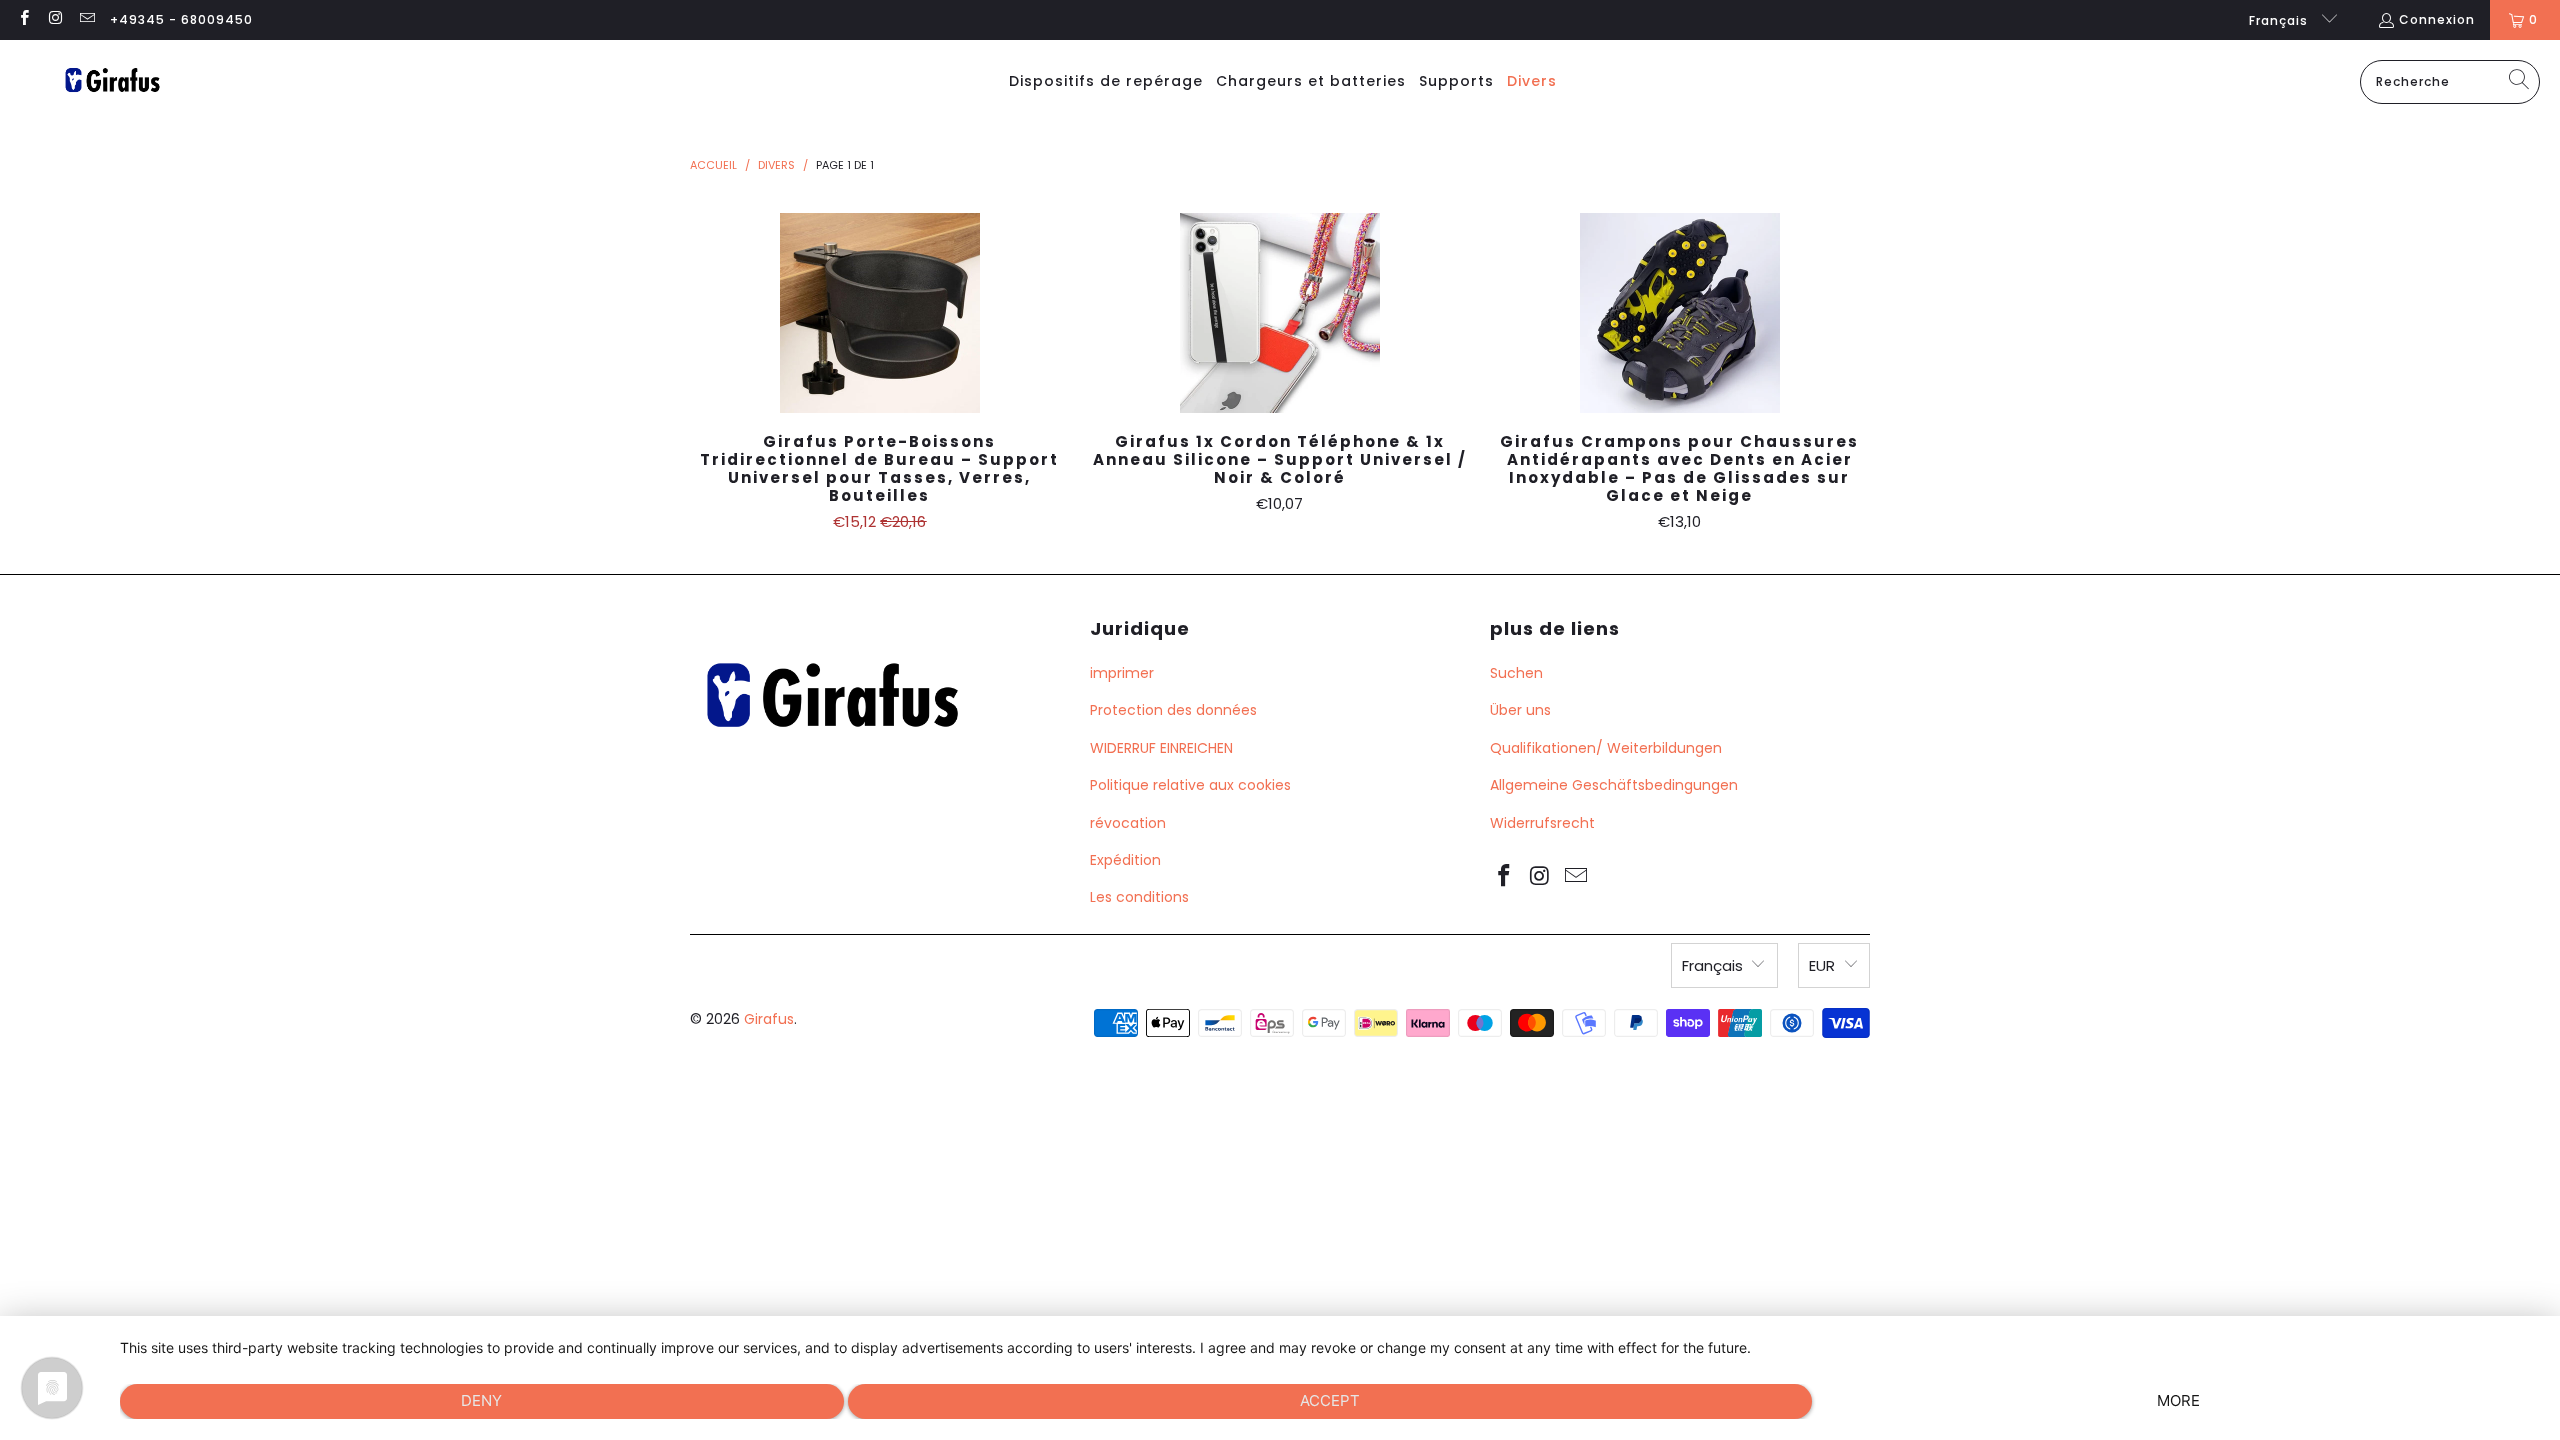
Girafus (769, 1019)
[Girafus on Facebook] (23, 19)
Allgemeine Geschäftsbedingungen (1614, 785)
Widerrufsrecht (1542, 823)
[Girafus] (112, 81)
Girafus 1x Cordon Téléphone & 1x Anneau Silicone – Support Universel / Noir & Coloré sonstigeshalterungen (1280, 313)
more (2178, 1400)
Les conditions (1139, 897)
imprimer (1122, 673)
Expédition (1125, 860)
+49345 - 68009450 (181, 19)
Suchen (1516, 673)
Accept (1330, 1400)
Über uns (1520, 710)
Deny (481, 1400)
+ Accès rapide (880, 357)
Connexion (2437, 19)
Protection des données (1173, 710)
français (2280, 20)
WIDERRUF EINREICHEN (1161, 748)
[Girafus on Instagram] (54, 19)
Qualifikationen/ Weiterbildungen (1606, 748)
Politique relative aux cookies (1190, 785)
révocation (1128, 823)
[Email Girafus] (86, 19)
